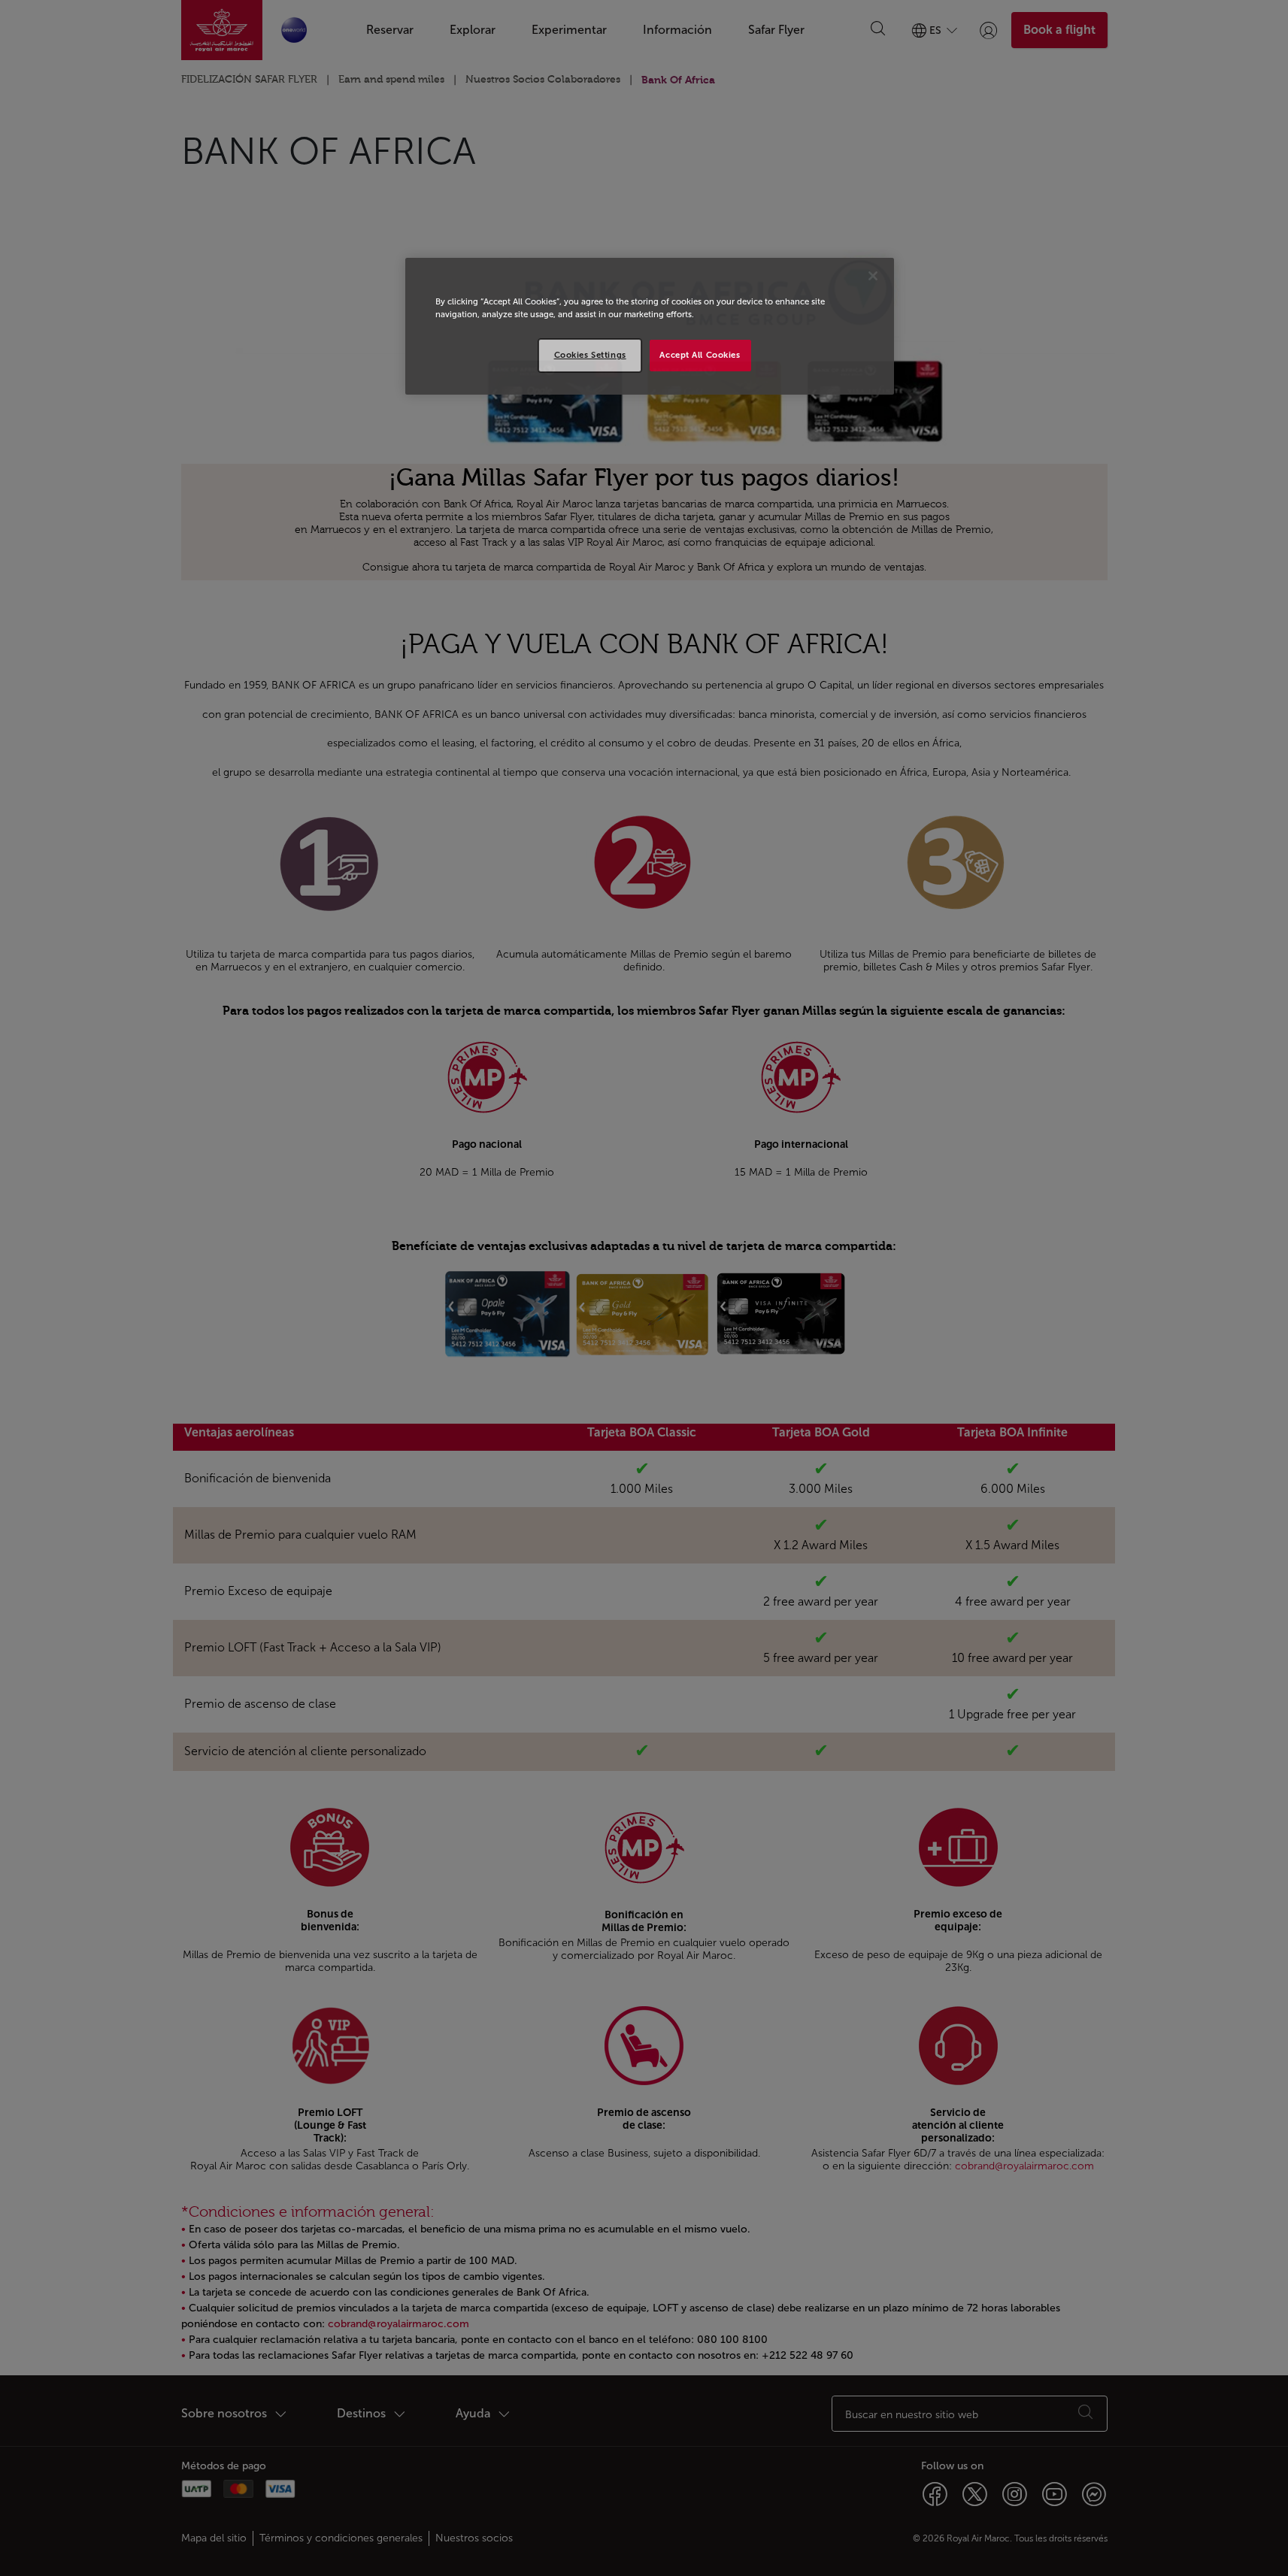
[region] (650, 326)
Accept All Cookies (700, 355)
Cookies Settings (590, 355)
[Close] (873, 276)
